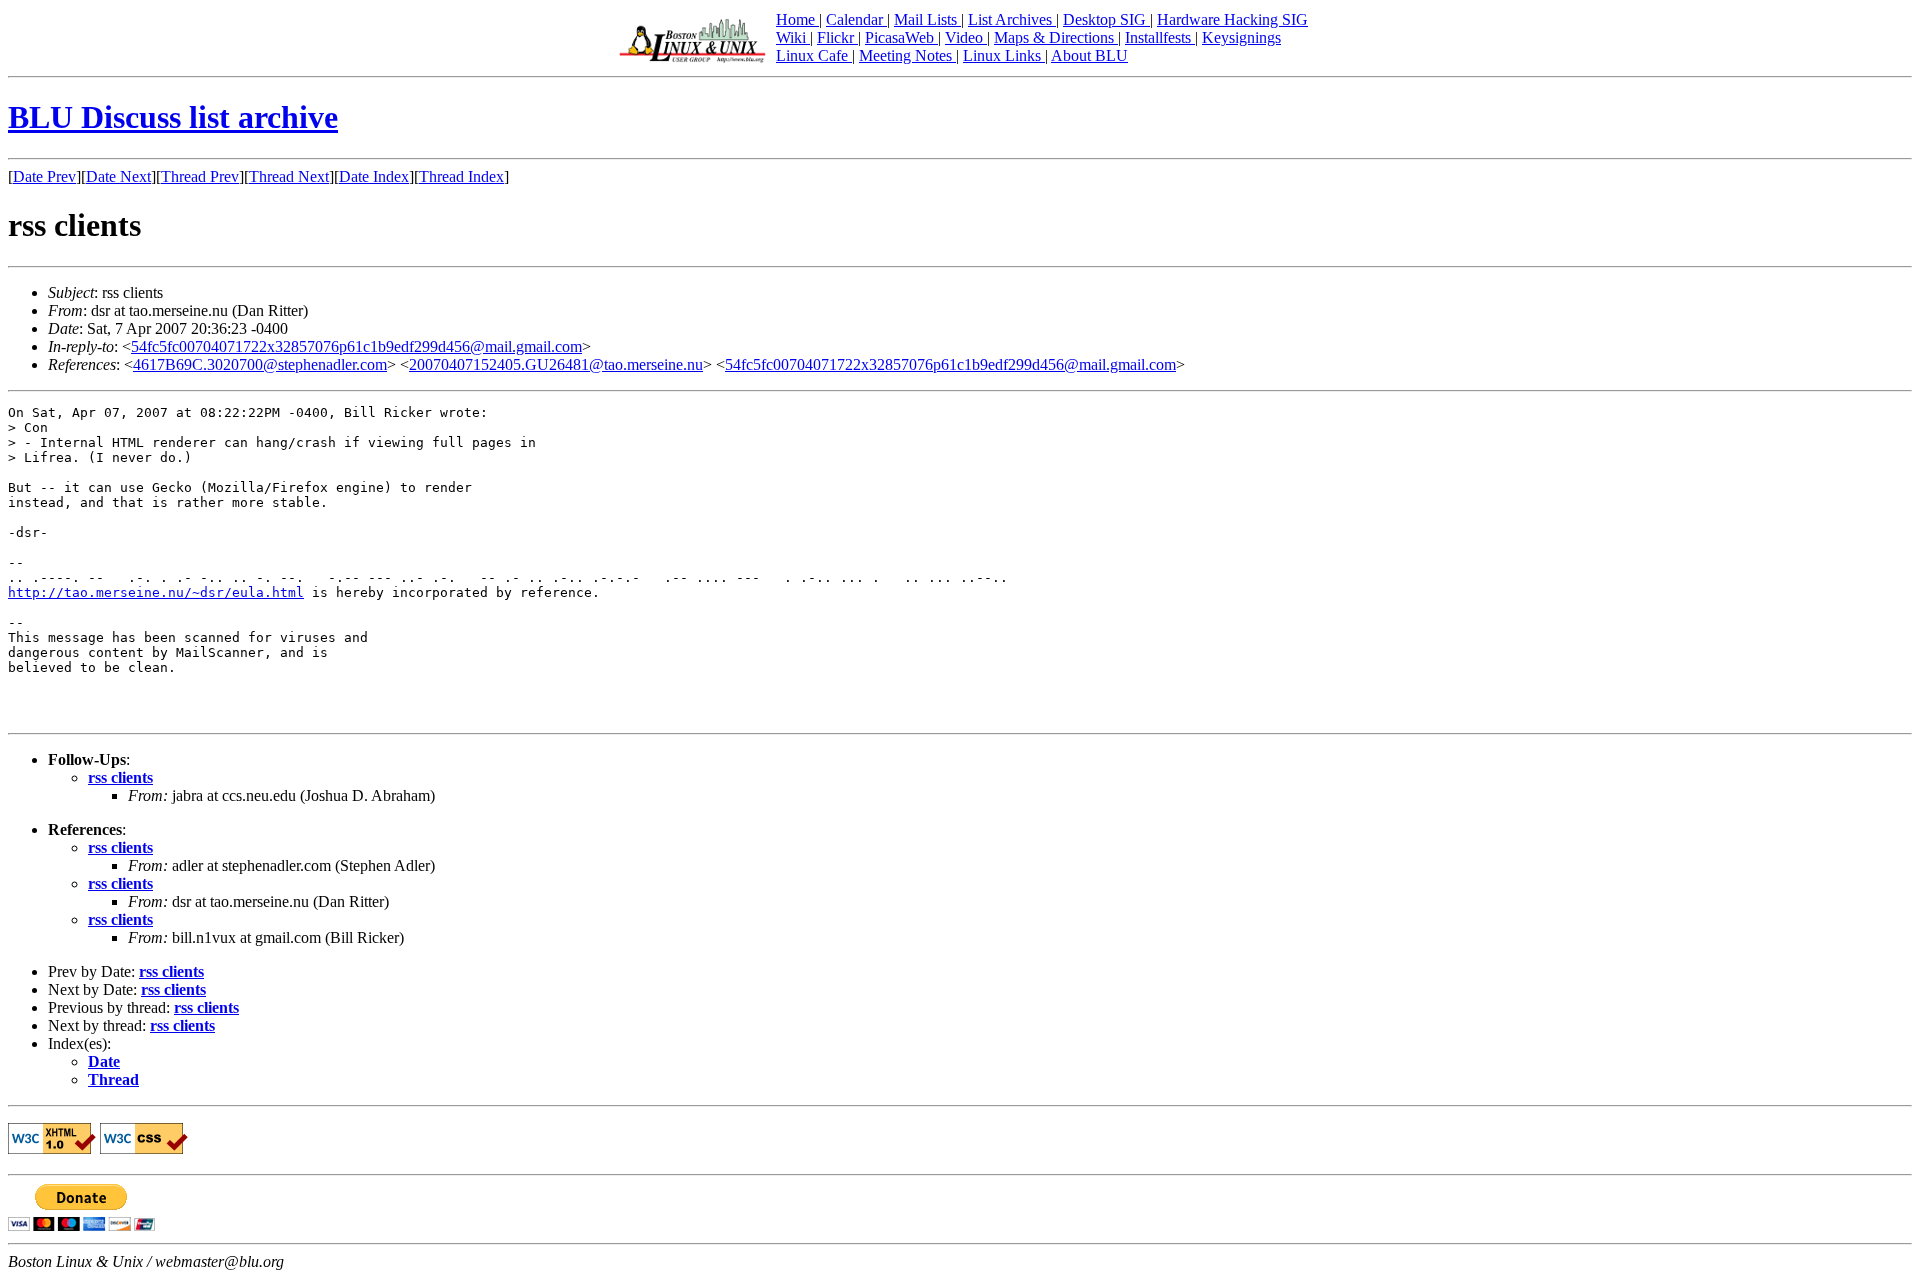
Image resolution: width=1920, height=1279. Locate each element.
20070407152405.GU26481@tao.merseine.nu (556, 364)
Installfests (1160, 37)
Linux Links (1004, 55)
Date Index (374, 176)
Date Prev (44, 176)
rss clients (120, 777)
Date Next (118, 176)
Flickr (837, 37)
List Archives (1012, 19)
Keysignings (1241, 37)
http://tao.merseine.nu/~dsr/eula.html (156, 592)
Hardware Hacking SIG (1232, 19)
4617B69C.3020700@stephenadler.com (260, 364)
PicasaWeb (901, 37)
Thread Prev (200, 176)
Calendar (856, 19)
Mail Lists (927, 19)
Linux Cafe (814, 55)
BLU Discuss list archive (173, 117)
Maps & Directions (1056, 37)
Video (966, 37)
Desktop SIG (1106, 19)
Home (797, 19)
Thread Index (461, 176)
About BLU (1089, 55)
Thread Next (289, 176)
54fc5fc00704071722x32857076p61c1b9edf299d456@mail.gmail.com (356, 346)
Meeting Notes (907, 55)
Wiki (793, 37)
